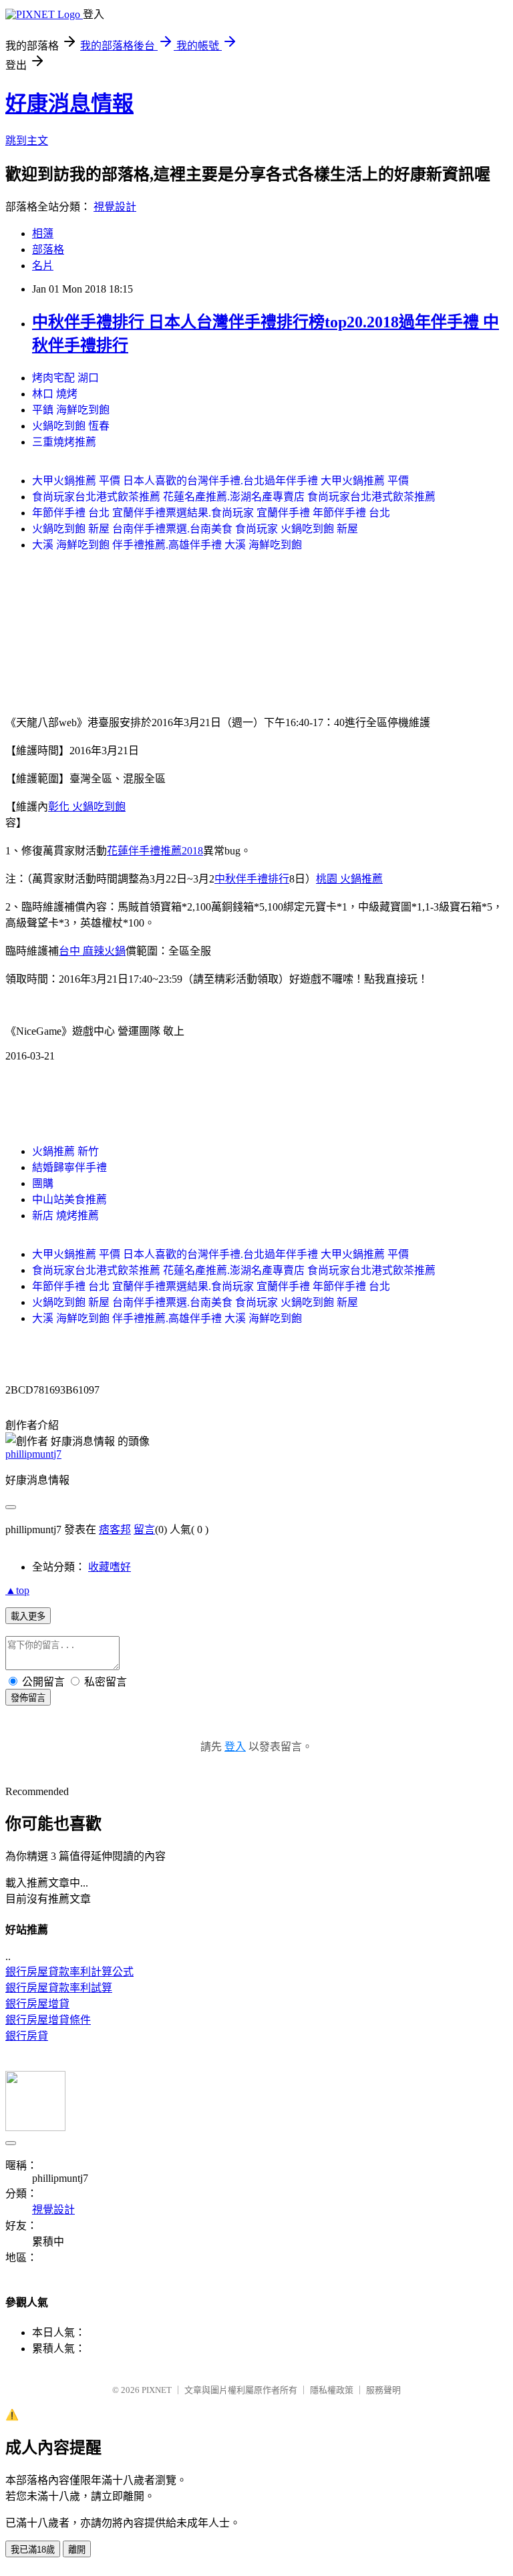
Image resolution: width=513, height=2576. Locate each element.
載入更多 (28, 1616)
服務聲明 (383, 2390)
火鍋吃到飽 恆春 (71, 426)
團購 (43, 1183)
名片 (43, 266)
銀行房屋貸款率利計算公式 (69, 1972)
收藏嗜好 (110, 1567)
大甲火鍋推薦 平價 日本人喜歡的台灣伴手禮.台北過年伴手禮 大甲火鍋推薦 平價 (220, 481)
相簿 (43, 233)
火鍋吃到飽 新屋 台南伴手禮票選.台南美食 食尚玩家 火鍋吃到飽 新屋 (195, 529)
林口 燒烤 (55, 394)
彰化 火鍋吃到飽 (87, 807)
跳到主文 (27, 141)
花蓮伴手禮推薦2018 (155, 851)
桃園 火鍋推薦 (349, 879)
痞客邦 (115, 1529)
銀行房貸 (27, 2036)
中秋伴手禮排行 (252, 879)
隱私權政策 (332, 2390)
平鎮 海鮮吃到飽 (71, 410)
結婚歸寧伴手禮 (69, 1167)
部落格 (48, 250)
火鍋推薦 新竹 (65, 1151)
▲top (17, 1590)
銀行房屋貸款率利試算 (59, 1988)
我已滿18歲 (33, 2550)
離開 (77, 2550)
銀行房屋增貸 (37, 2004)
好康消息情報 (69, 104)
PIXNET (157, 2390)
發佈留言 (28, 1698)
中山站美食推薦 (69, 1199)
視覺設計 (115, 207)
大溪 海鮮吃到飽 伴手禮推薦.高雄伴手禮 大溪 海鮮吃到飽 (167, 545)
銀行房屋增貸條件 (48, 2020)
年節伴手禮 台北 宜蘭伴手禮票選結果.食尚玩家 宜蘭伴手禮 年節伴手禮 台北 (211, 513)
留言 (144, 1529)
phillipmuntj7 (33, 1454)
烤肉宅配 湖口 (65, 378)
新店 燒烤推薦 (65, 1216)
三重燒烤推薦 (64, 442)
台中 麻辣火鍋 (92, 951)
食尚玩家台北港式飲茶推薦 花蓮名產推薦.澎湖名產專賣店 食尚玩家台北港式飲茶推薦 (234, 497)
